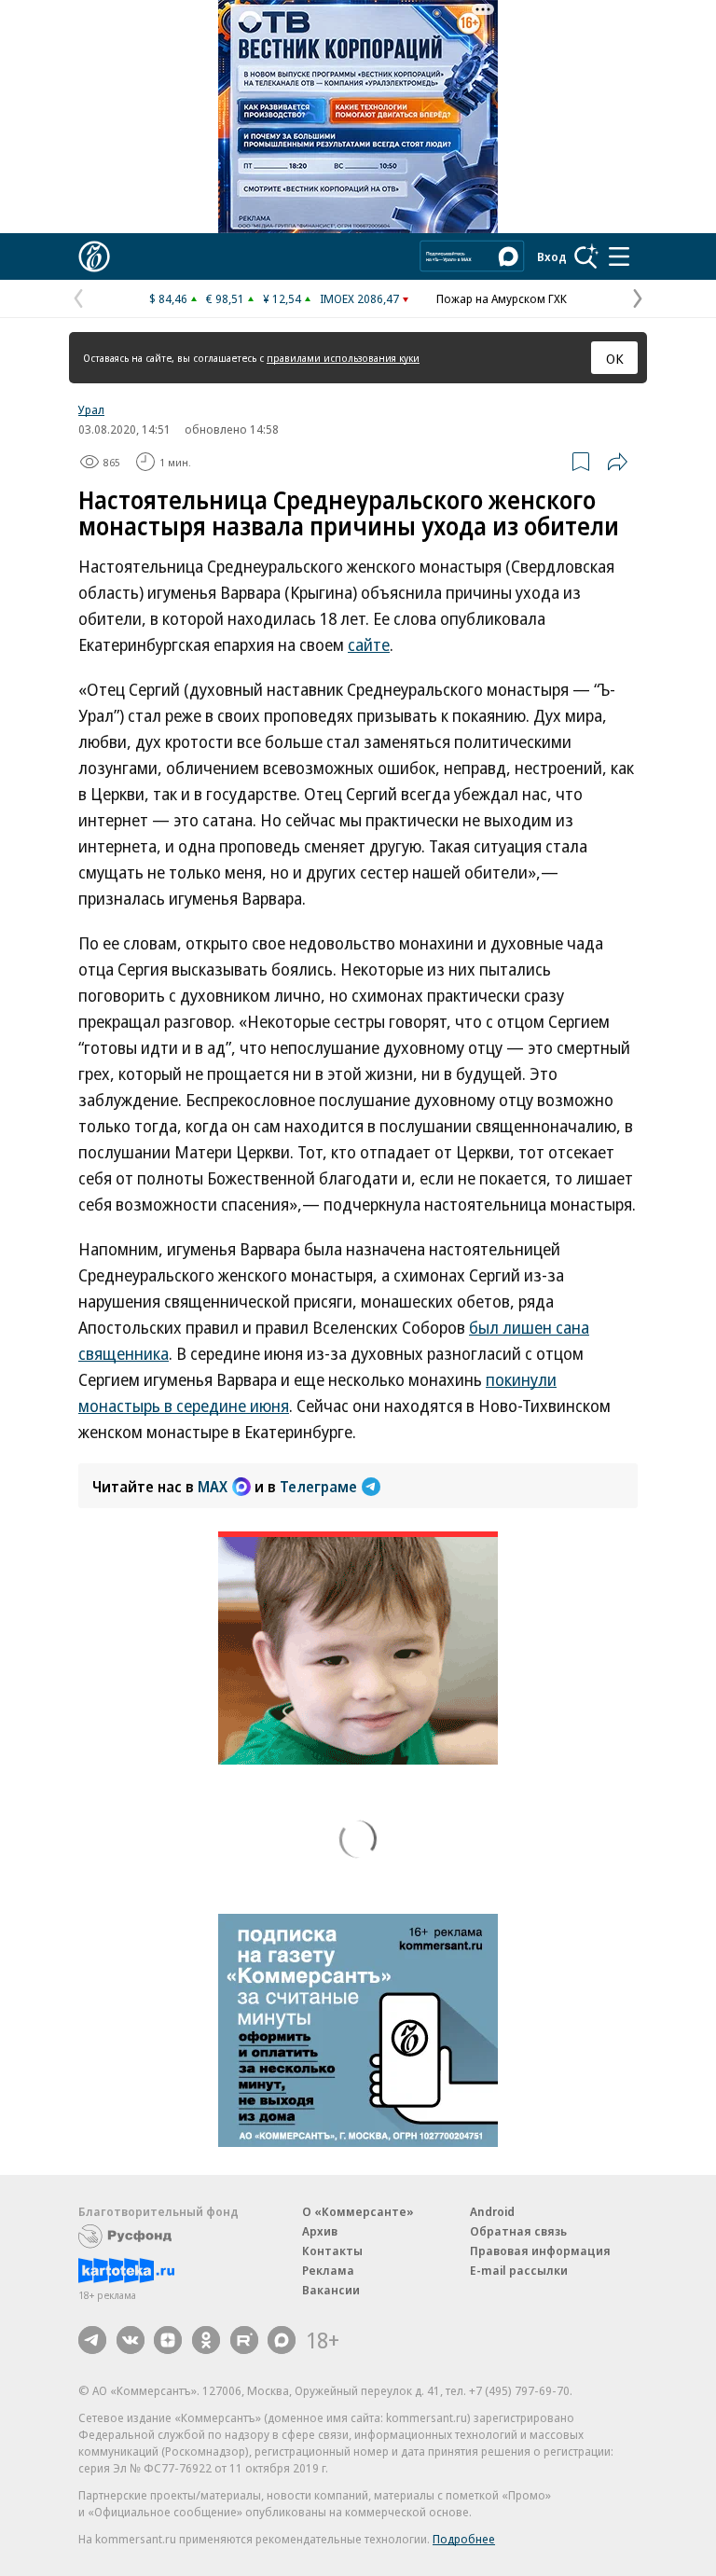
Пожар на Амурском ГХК (502, 298)
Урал (91, 409)
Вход (552, 256)
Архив (320, 2231)
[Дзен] (168, 2340)
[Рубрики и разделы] (619, 256)
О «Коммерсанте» (358, 2211)
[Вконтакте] (131, 2340)
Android (492, 2211)
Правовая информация (540, 2251)
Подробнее (464, 2539)
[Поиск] (586, 256)
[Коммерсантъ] (94, 256)
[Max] (282, 2340)
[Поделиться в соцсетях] (617, 462)
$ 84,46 (168, 298)
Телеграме (318, 1487)
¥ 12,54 (282, 298)
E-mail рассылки (519, 2270)
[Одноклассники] (206, 2340)
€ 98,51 (225, 298)
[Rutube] (244, 2340)
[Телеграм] (92, 2340)
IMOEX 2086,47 (359, 298)
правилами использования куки (343, 358)
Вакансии (331, 2290)
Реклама (328, 2270)
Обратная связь (518, 2231)
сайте (369, 644)
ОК (615, 358)
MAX (213, 1487)
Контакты (332, 2251)
